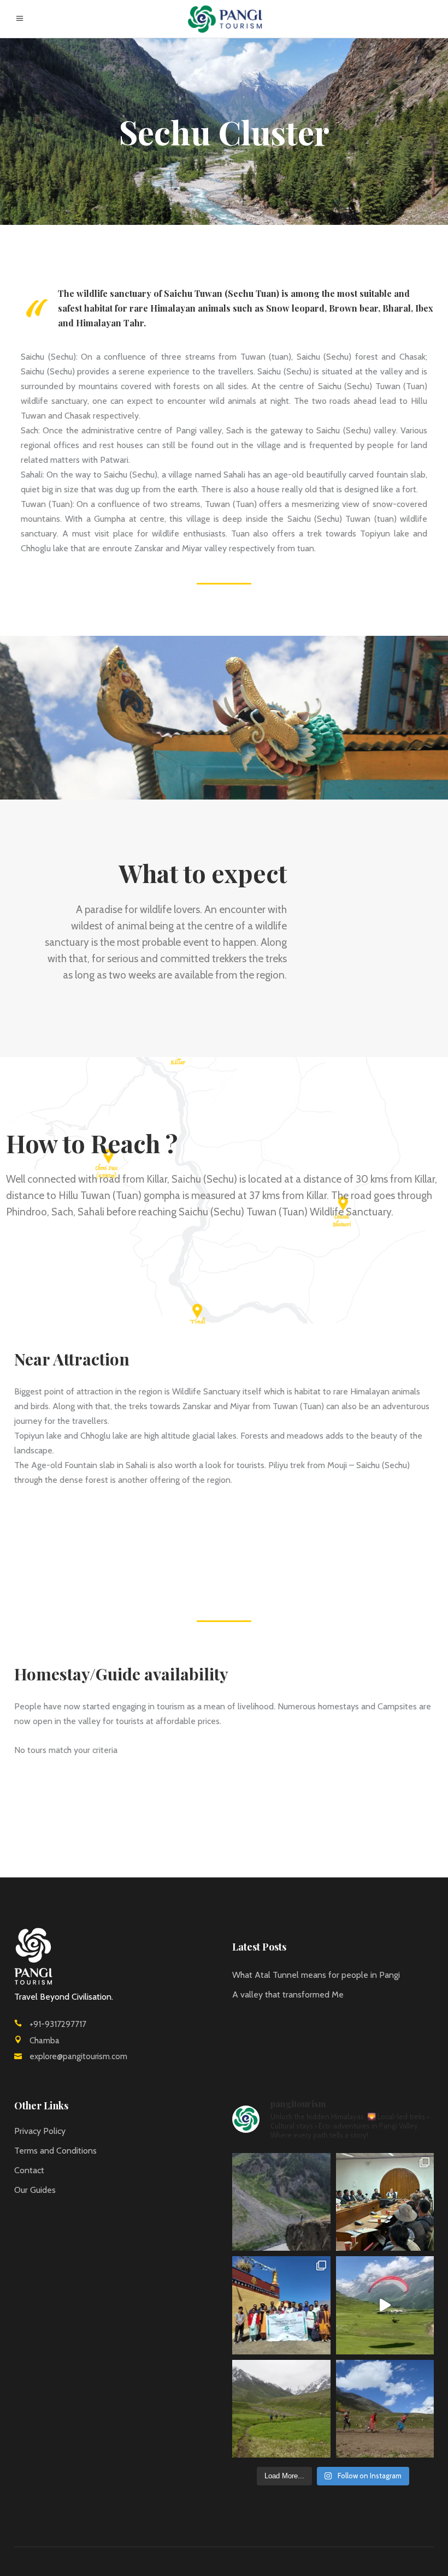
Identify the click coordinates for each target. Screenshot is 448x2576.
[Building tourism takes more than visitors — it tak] (385, 2202)
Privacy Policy (40, 2131)
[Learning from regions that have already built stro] (281, 2305)
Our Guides (35, 2190)
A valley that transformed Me (288, 1994)
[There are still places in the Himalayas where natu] (281, 2202)
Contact (29, 2170)
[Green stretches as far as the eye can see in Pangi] (281, 2409)
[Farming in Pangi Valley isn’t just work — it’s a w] (385, 2409)
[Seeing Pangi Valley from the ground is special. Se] (385, 2305)
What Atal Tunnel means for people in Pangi (316, 1975)
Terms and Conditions (55, 2151)
